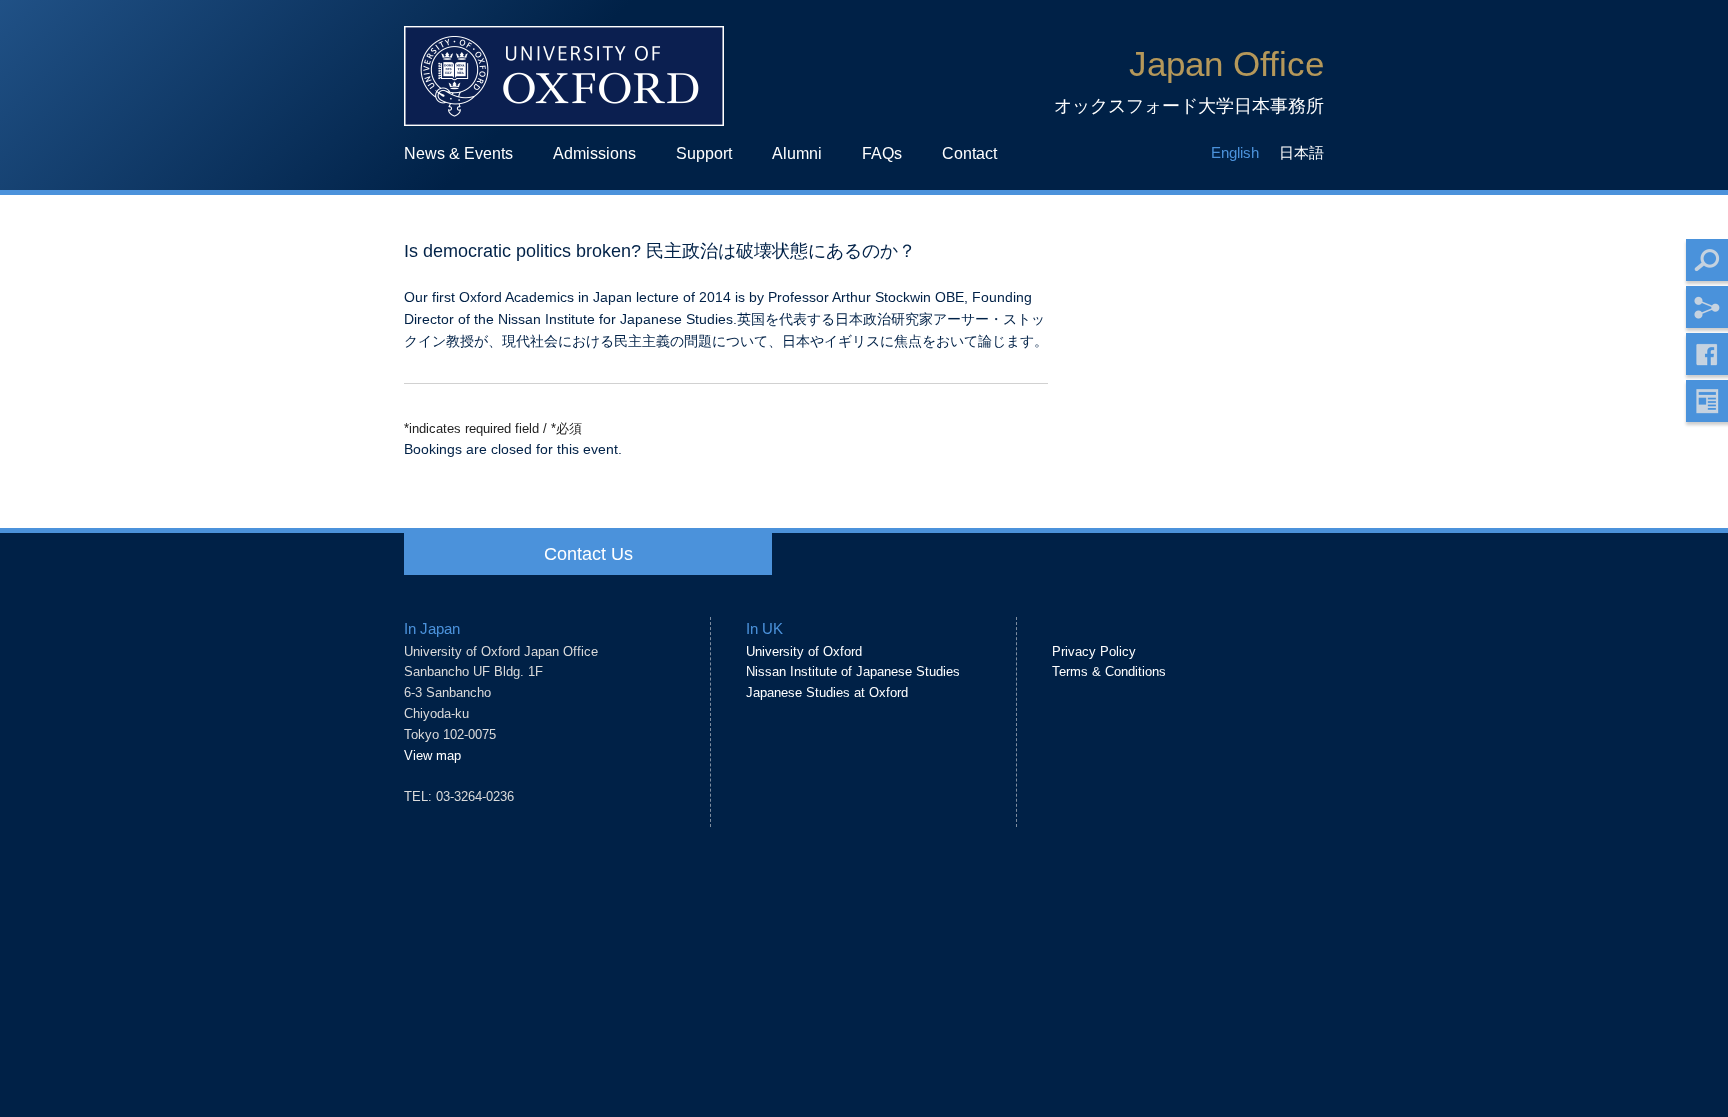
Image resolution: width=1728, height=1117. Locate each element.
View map (432, 755)
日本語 (1301, 153)
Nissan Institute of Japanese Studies (853, 671)
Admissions (594, 153)
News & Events (458, 153)
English (1235, 153)
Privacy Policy (1094, 651)
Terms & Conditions (1109, 671)
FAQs (882, 153)
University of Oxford (804, 651)
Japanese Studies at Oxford (827, 692)
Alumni (797, 153)
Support (704, 153)
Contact (969, 153)
